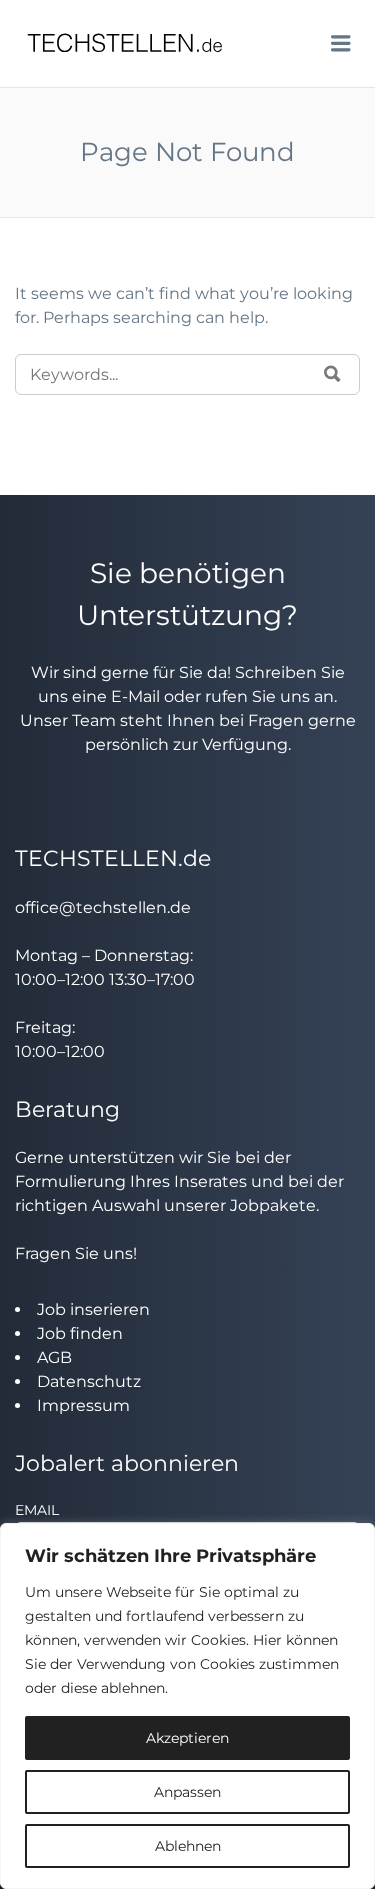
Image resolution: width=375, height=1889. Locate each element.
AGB (54, 1357)
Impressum (83, 1405)
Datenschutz (89, 1381)
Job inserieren (93, 1309)
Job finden (80, 1333)
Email (37, 1510)
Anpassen (187, 1792)
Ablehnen (188, 1846)
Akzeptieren (187, 1738)
